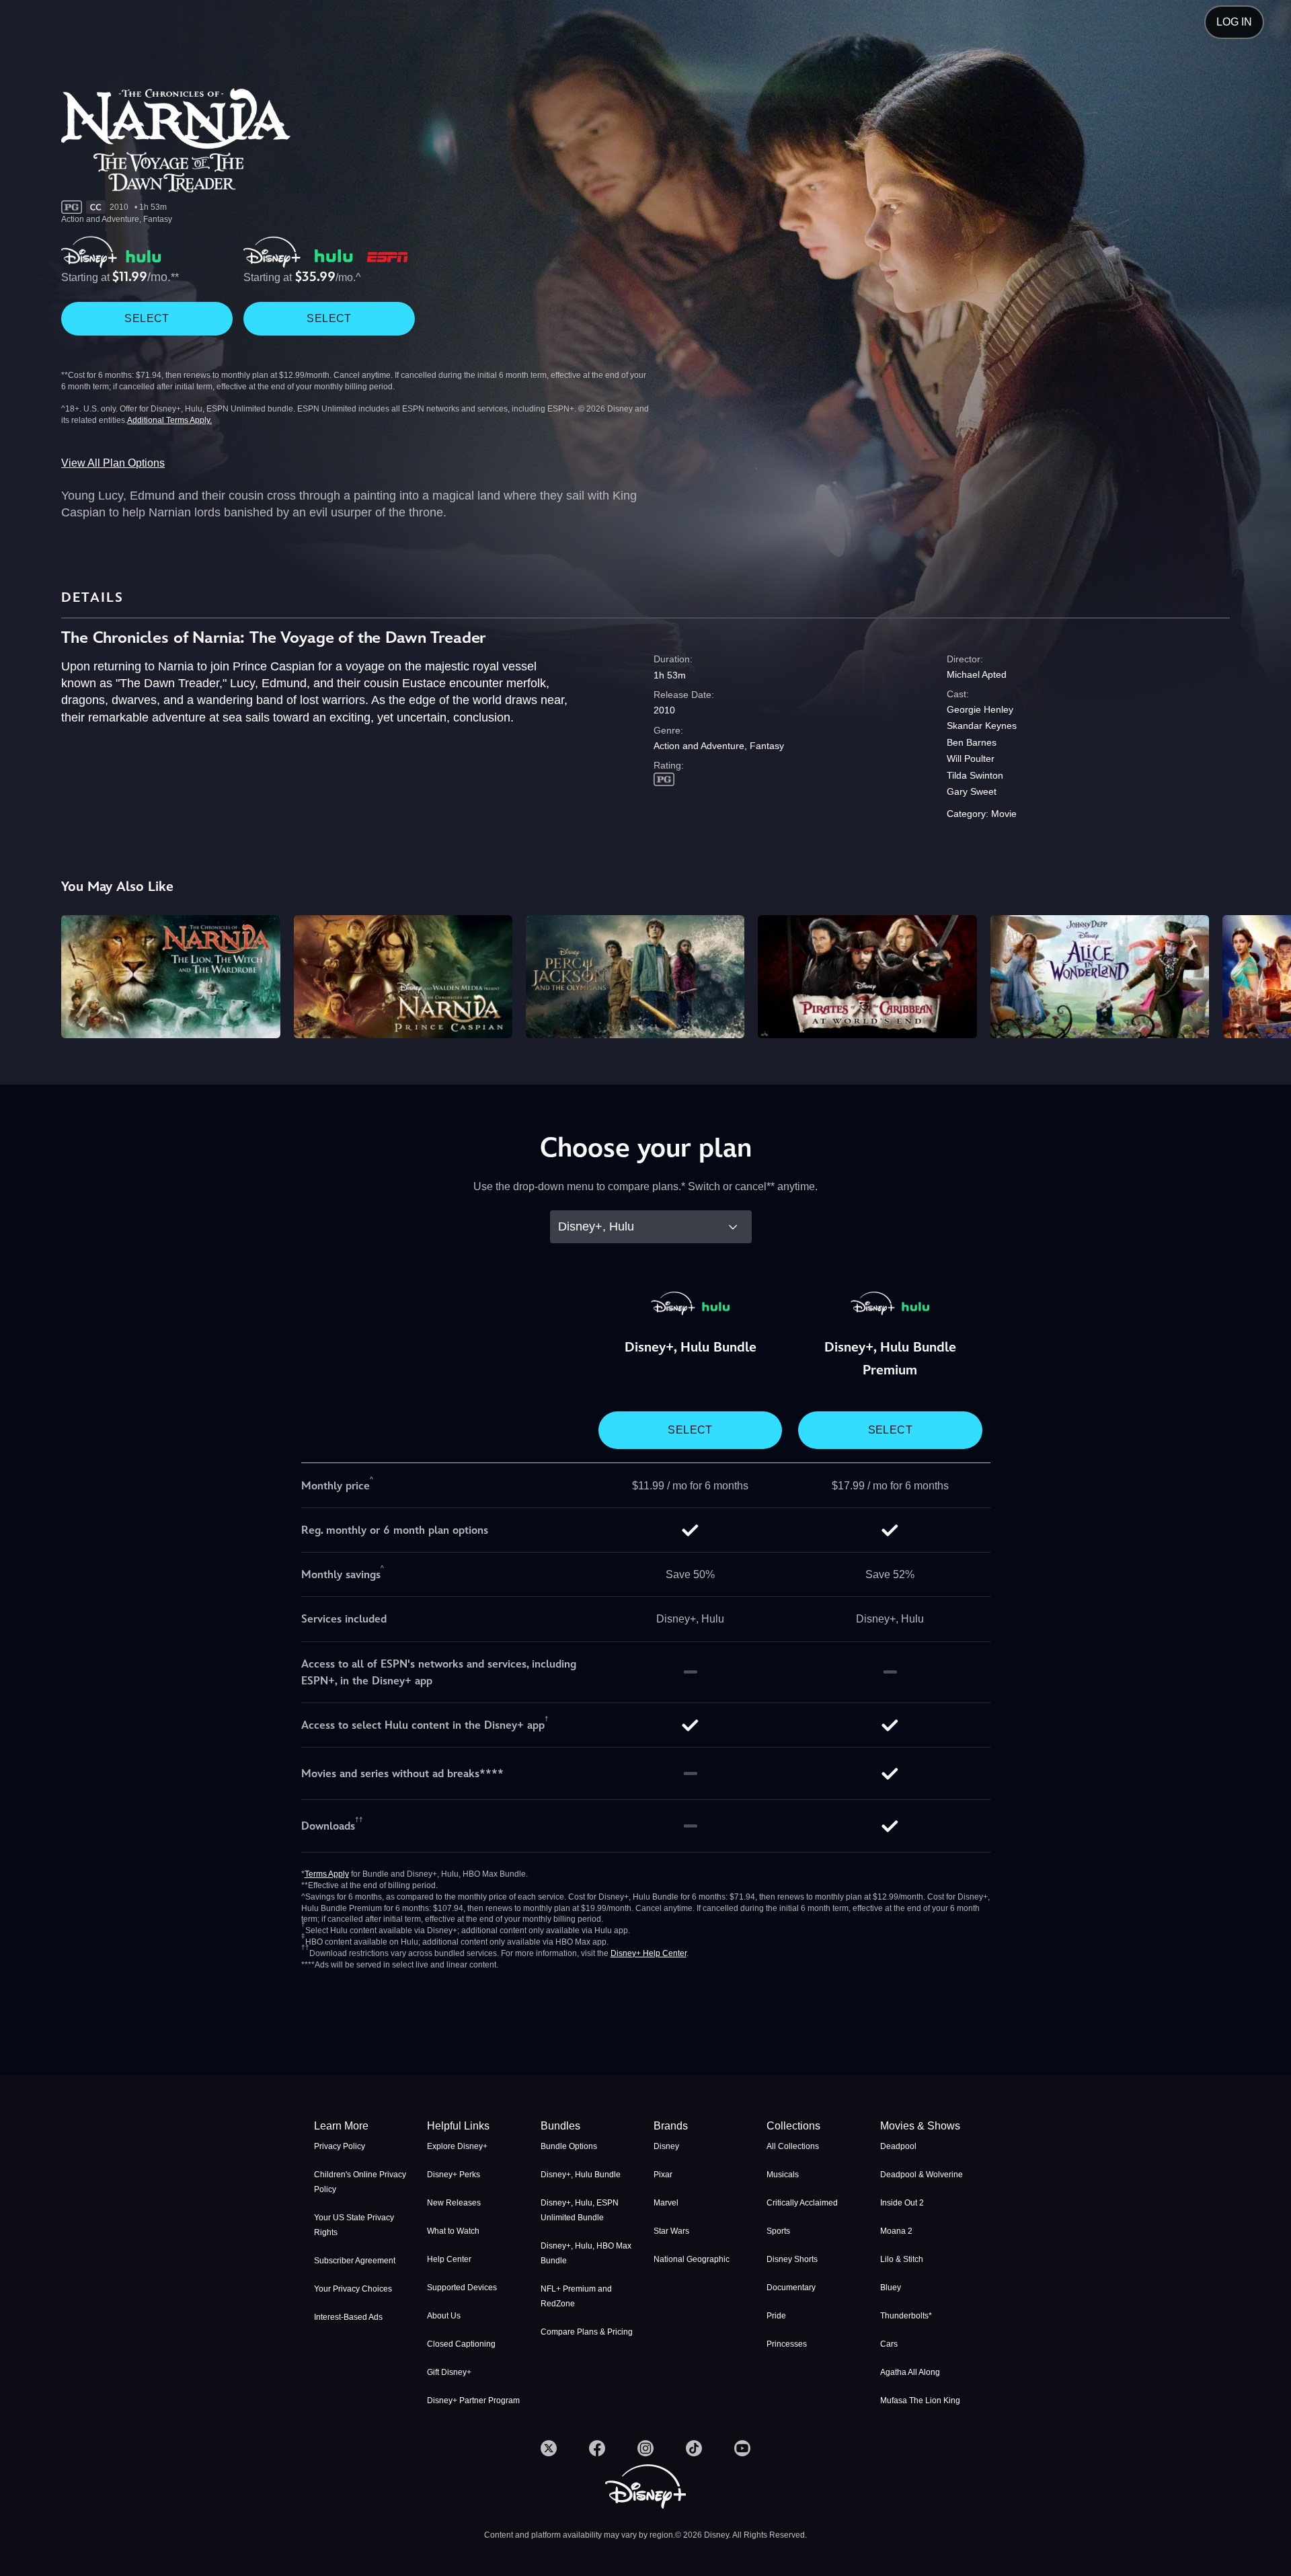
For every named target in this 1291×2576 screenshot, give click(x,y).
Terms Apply (327, 1874)
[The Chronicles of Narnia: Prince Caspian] (403, 977)
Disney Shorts (792, 2259)
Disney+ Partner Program (473, 2401)
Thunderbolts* (906, 2316)
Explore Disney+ (457, 2146)
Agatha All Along (910, 2372)
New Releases (454, 2203)
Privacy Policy (340, 2146)
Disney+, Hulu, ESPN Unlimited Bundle (580, 2210)
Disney (666, 2146)
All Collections (793, 2146)
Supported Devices (462, 2288)
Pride (776, 2316)
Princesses (787, 2344)
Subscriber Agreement (355, 2261)
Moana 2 (896, 2231)
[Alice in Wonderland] (1100, 977)
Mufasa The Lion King (920, 2401)
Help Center (449, 2259)
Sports (778, 2231)
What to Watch (453, 2231)
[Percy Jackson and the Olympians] (635, 977)
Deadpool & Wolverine (922, 2175)
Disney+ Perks (454, 2175)
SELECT (147, 318)
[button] (475, 2126)
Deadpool (898, 2146)
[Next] (1265, 975)
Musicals (783, 2175)
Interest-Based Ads (348, 2317)
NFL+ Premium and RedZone (576, 2296)
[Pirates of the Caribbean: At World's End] (867, 977)
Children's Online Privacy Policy (360, 2182)
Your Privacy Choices (353, 2289)
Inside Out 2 (902, 2203)
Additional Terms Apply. (169, 420)
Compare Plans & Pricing (587, 2332)
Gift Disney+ (449, 2372)
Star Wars (671, 2231)
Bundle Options (569, 2146)
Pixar (663, 2175)
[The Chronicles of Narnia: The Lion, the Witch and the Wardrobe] (170, 977)
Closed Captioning (461, 2344)
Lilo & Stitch (902, 2259)
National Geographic (692, 2259)
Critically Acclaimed (802, 2203)
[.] (549, 2448)
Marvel (666, 2203)
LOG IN (1234, 22)
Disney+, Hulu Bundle (581, 2175)
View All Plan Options (113, 463)
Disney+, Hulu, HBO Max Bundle (586, 2253)
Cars (889, 2344)
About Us (444, 2316)
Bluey (891, 2288)
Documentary (791, 2288)
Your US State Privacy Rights (354, 2225)
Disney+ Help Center (649, 1953)
